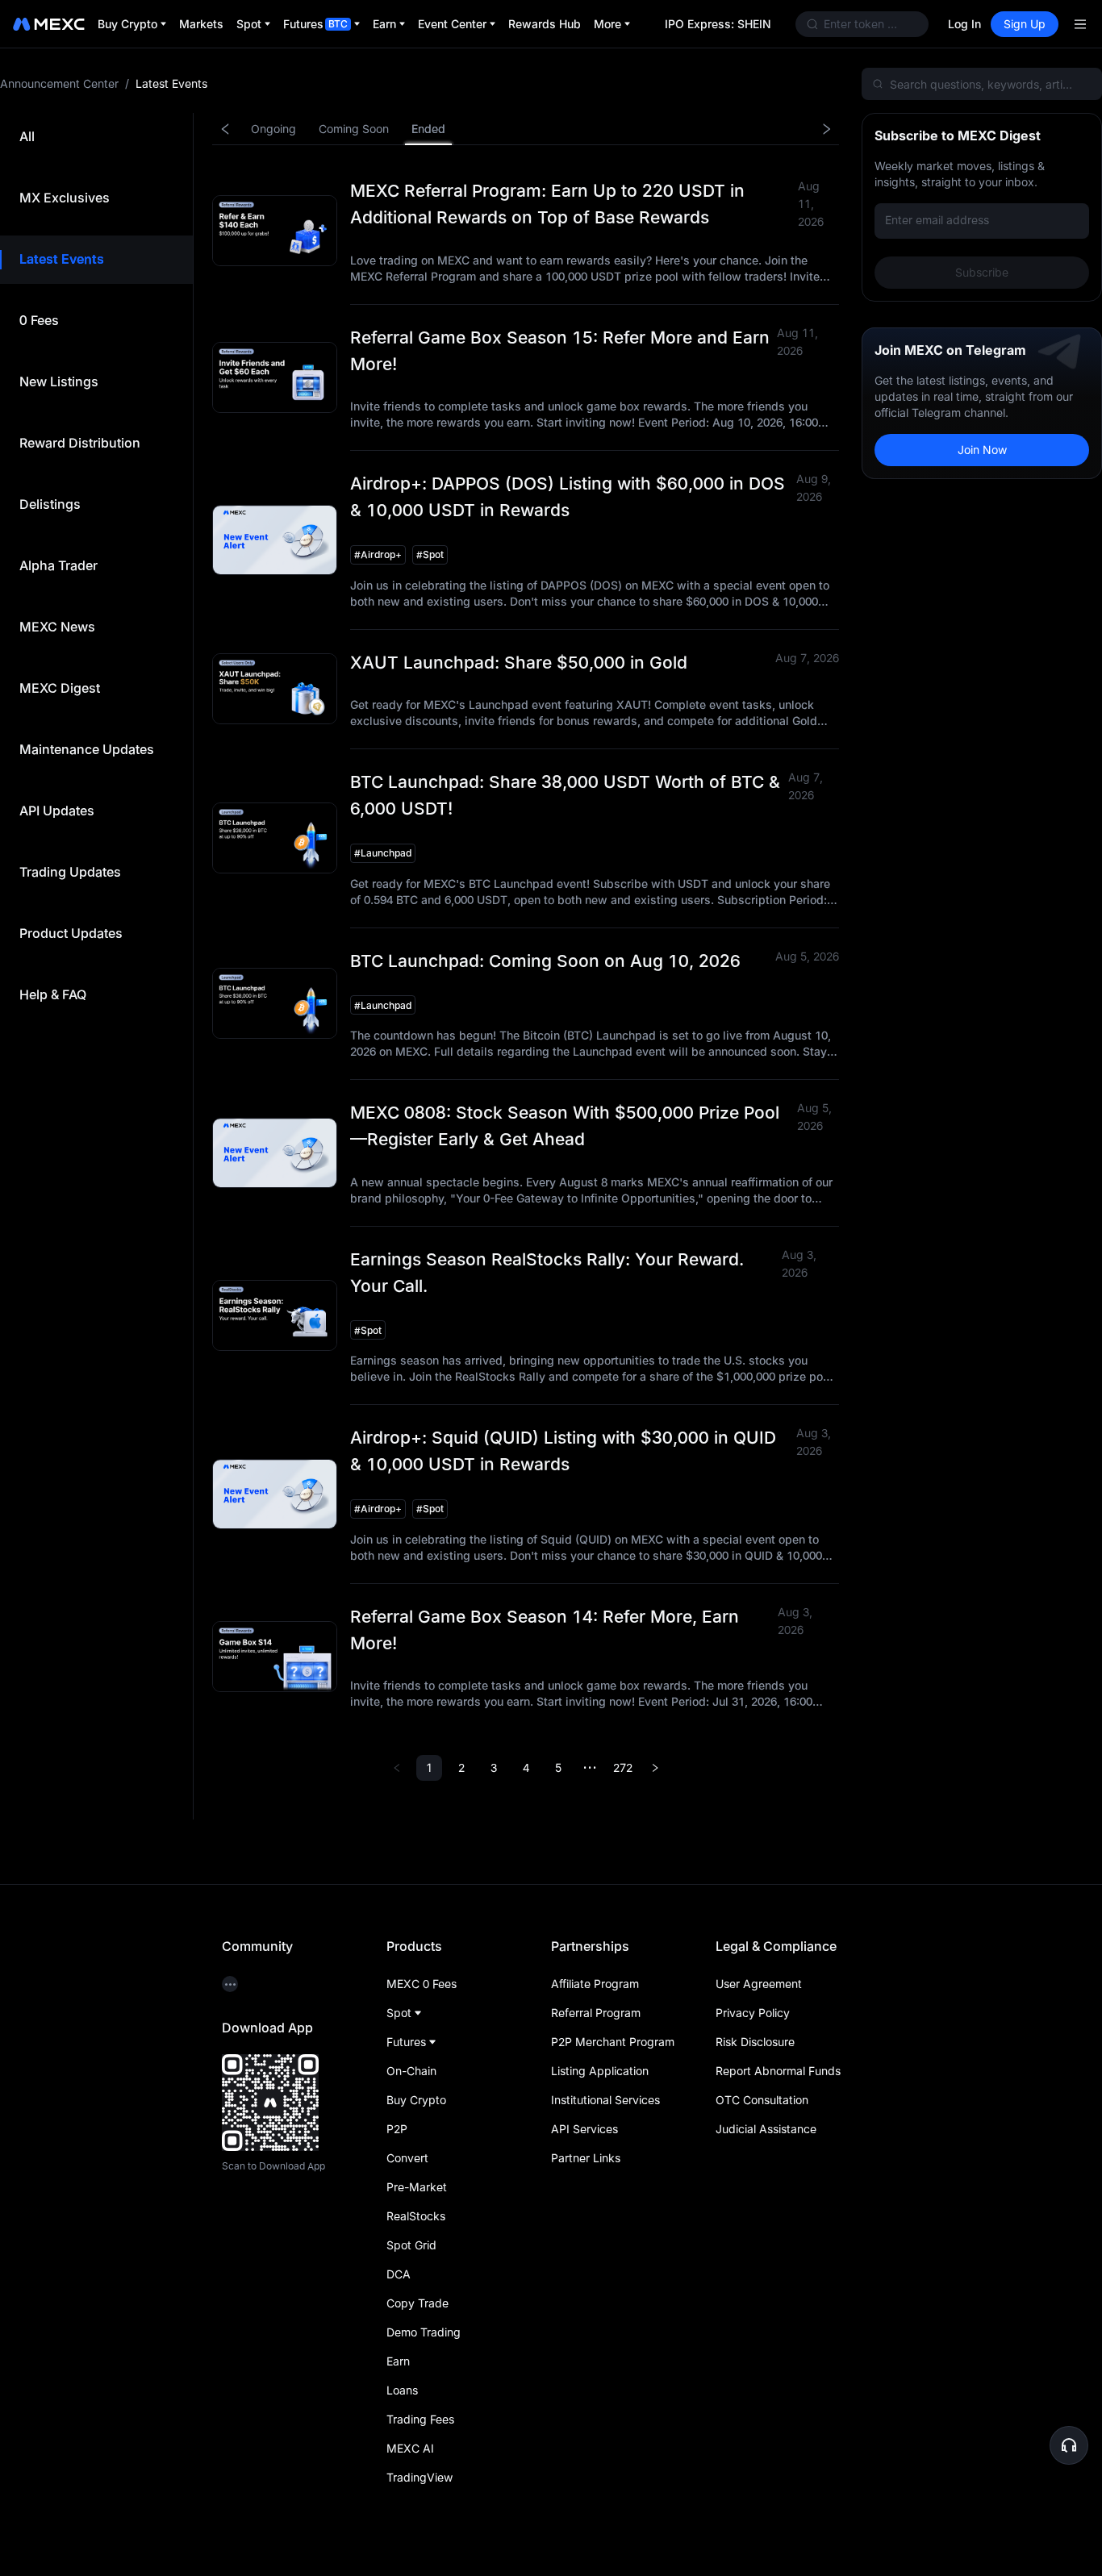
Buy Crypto (416, 2100)
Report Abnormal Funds (778, 2071)
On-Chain (411, 2071)
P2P (397, 2129)
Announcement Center (59, 83)
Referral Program (596, 2013)
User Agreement (759, 1984)
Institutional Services (605, 2100)
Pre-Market (417, 2187)
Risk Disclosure (755, 2042)
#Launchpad (383, 853)
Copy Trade (417, 2303)
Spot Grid (411, 2245)
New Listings (59, 381)
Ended (428, 129)
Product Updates (71, 933)
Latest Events (62, 259)
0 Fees (39, 320)
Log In (964, 24)
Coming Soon (354, 129)
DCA (399, 2274)
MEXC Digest (60, 688)
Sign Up (1025, 24)
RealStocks (416, 2216)
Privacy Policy (753, 2013)
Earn (398, 2361)
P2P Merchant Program (613, 2042)
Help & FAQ (53, 994)
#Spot (430, 554)
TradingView (420, 2477)
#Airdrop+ (378, 554)
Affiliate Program (595, 1984)
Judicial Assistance (766, 2129)
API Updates (57, 811)
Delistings (50, 504)
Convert (407, 2158)
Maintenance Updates (87, 749)
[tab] (27, 137)
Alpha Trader (58, 565)
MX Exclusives (65, 198)
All (27, 136)
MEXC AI (410, 2448)
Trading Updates (70, 872)
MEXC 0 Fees (422, 1984)
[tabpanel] (647, 957)
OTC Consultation (762, 2100)
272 (623, 1767)
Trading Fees (420, 2419)
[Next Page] (655, 1768)
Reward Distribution (80, 443)
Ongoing (273, 129)
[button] (1069, 2445)
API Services (584, 2129)
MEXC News (57, 627)
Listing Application (600, 2071)
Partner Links (586, 2158)
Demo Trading (424, 2332)
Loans (402, 2390)
